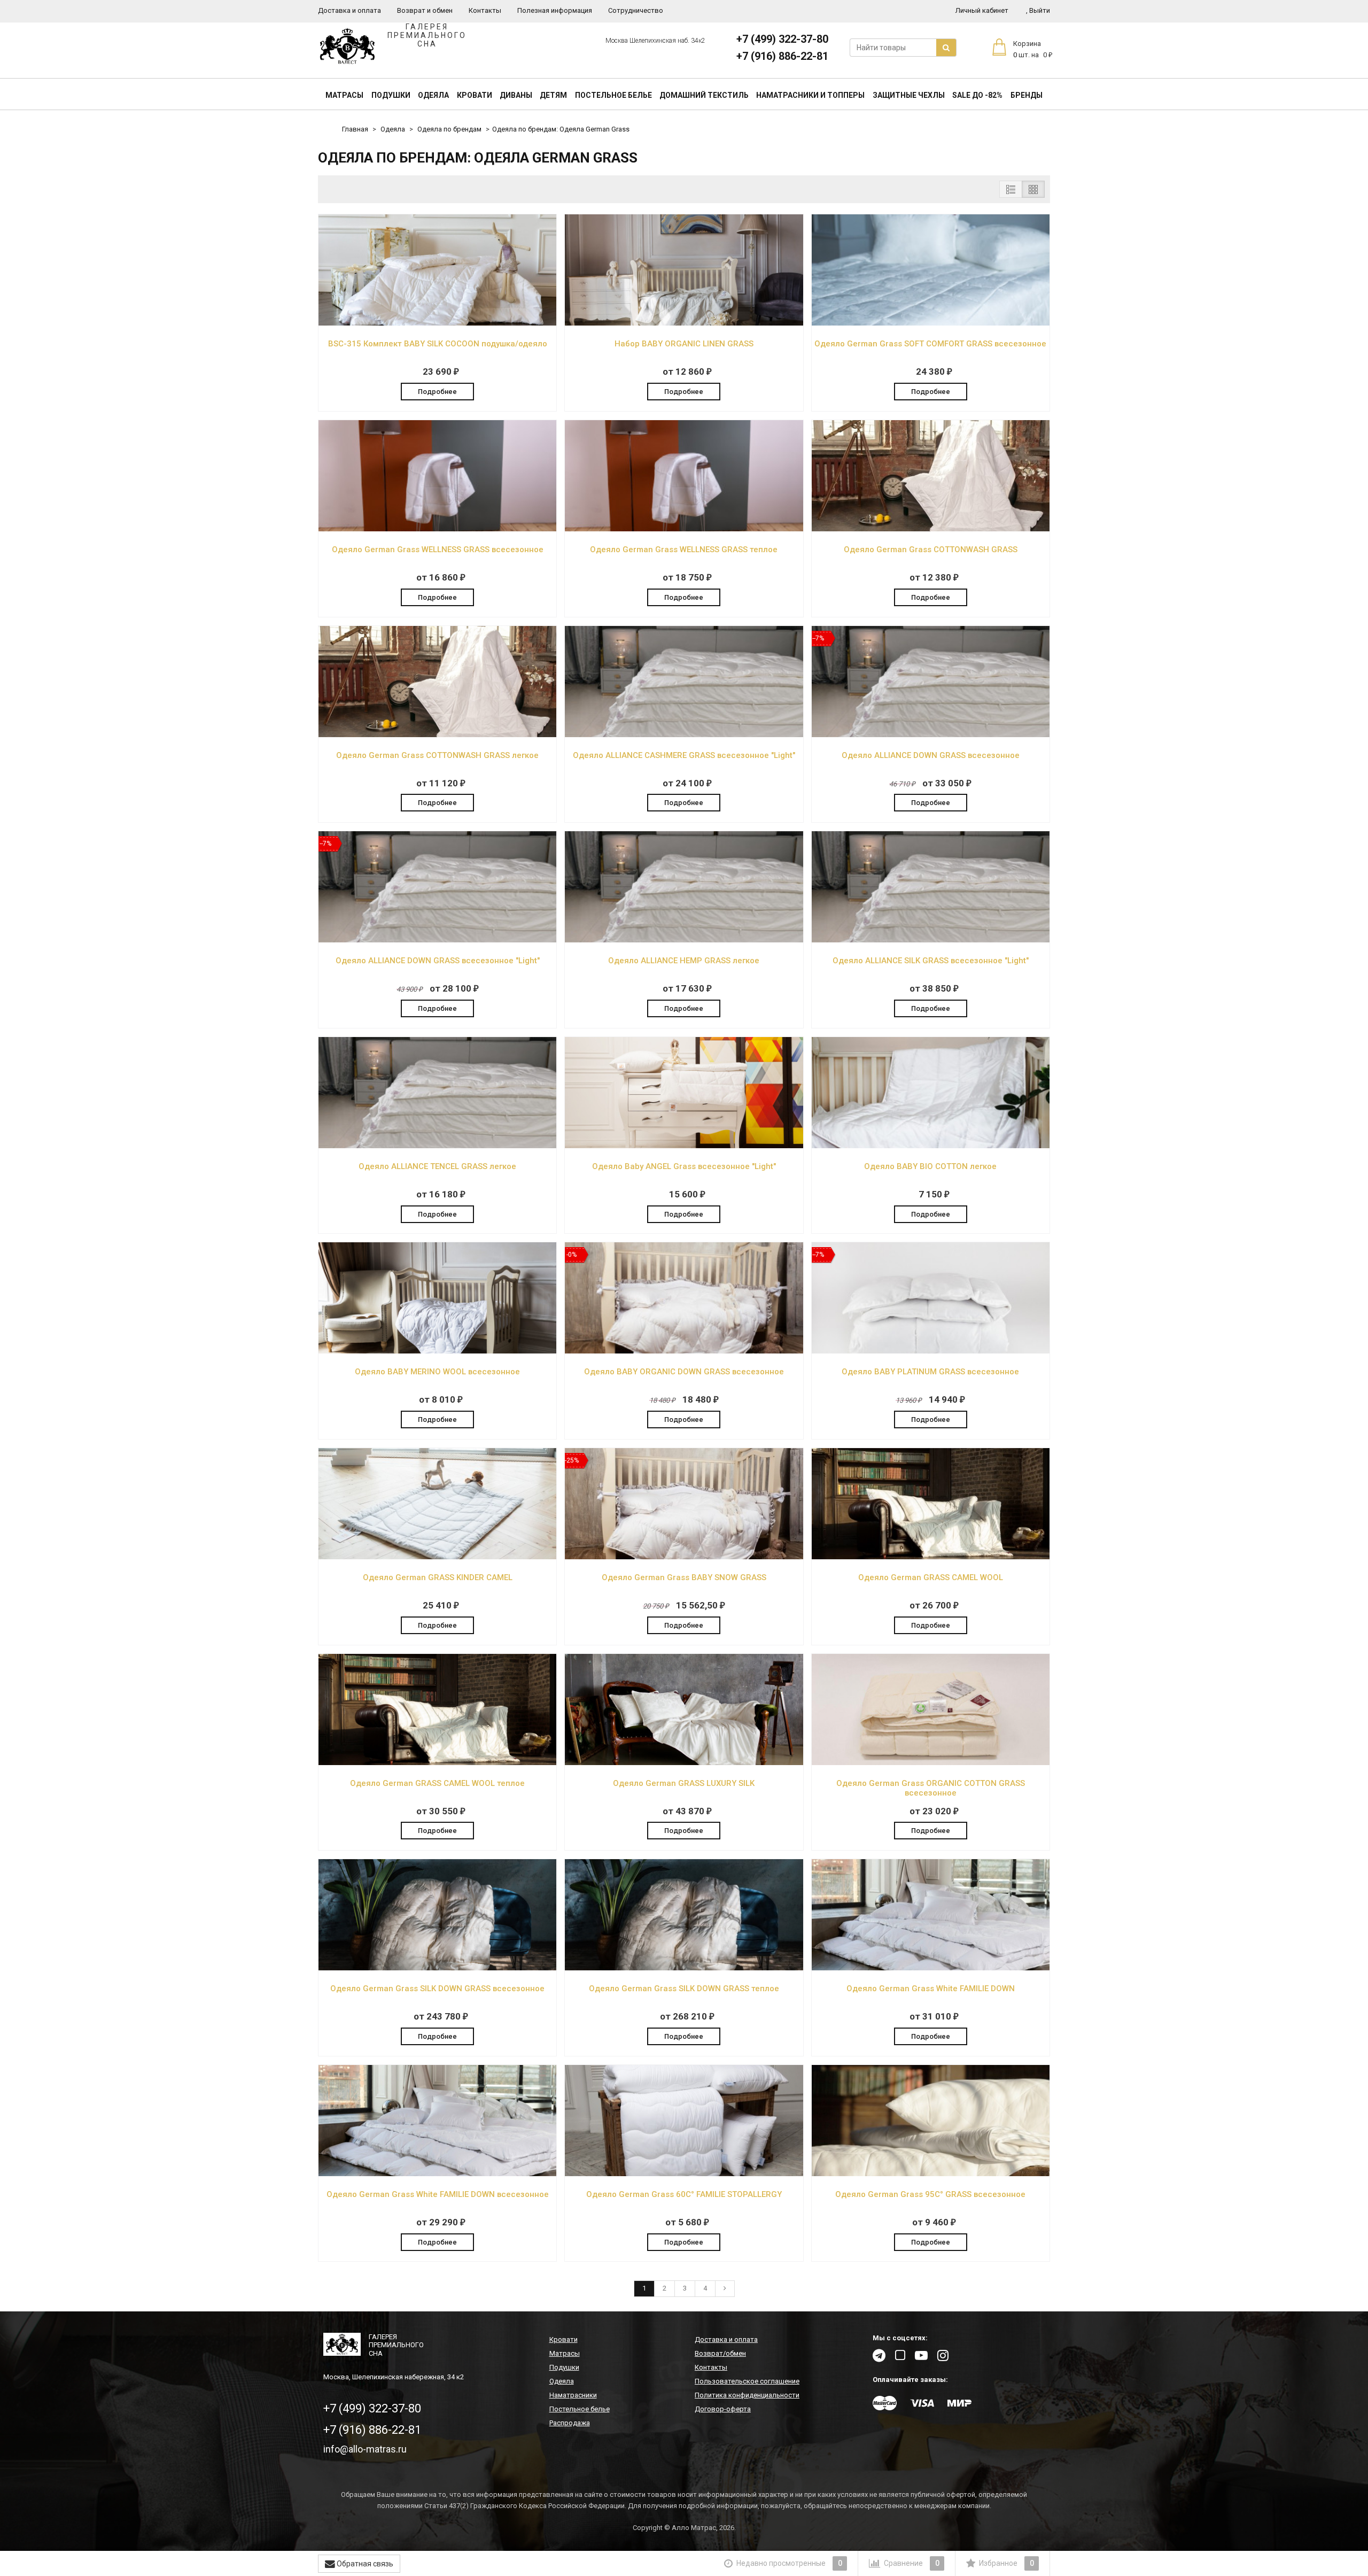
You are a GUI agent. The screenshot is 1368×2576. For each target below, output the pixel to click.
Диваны (516, 95)
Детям (553, 95)
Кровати (475, 95)
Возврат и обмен (425, 10)
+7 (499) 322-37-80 (782, 39)
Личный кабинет (982, 10)
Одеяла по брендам (449, 129)
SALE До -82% (977, 95)
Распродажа (570, 2423)
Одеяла (433, 95)
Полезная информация (555, 10)
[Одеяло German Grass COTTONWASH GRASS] (931, 529)
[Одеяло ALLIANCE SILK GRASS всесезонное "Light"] (931, 940)
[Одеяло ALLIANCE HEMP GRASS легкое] (684, 940)
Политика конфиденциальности (747, 2395)
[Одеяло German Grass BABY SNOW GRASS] (684, 1557)
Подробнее (437, 392)
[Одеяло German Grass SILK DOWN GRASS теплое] (684, 1968)
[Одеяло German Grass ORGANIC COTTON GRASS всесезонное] (931, 1763)
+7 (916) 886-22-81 (782, 56)
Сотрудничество (636, 10)
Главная (355, 129)
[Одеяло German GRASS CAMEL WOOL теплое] (437, 1763)
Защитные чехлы (909, 95)
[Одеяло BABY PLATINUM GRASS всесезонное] (931, 1351)
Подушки (391, 95)
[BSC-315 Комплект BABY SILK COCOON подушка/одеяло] (437, 323)
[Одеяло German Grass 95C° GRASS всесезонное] (931, 2174)
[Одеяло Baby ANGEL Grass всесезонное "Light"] (684, 1146)
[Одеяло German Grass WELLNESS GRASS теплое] (684, 529)
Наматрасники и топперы (810, 95)
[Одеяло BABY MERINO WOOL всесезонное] (437, 1351)
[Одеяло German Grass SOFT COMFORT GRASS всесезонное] (931, 323)
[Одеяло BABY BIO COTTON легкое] (931, 1146)
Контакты (485, 10)
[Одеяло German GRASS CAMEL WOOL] (931, 1557)
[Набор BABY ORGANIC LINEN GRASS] (684, 323)
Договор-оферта (723, 2409)
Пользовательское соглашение (747, 2381)
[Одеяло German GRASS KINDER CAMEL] (437, 1557)
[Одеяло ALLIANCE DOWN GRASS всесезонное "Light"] (437, 940)
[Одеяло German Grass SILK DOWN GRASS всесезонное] (437, 1968)
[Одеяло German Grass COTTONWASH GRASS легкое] (437, 735)
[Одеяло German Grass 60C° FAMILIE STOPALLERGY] (684, 2174)
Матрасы (344, 95)
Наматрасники (573, 2395)
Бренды (1027, 95)
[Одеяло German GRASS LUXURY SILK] (684, 1763)
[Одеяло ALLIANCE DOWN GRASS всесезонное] (931, 735)
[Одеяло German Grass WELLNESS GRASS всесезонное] (437, 529)
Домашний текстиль (704, 95)
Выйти (1038, 10)
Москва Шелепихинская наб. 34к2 (655, 41)
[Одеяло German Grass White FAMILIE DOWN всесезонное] (437, 2174)
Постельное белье (613, 95)
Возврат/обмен (720, 2353)
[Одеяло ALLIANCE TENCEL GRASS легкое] (437, 1146)
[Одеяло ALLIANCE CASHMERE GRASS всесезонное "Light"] (684, 735)
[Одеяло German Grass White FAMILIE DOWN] (931, 1968)
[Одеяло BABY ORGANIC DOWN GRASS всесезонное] (684, 1351)
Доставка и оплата (349, 10)
